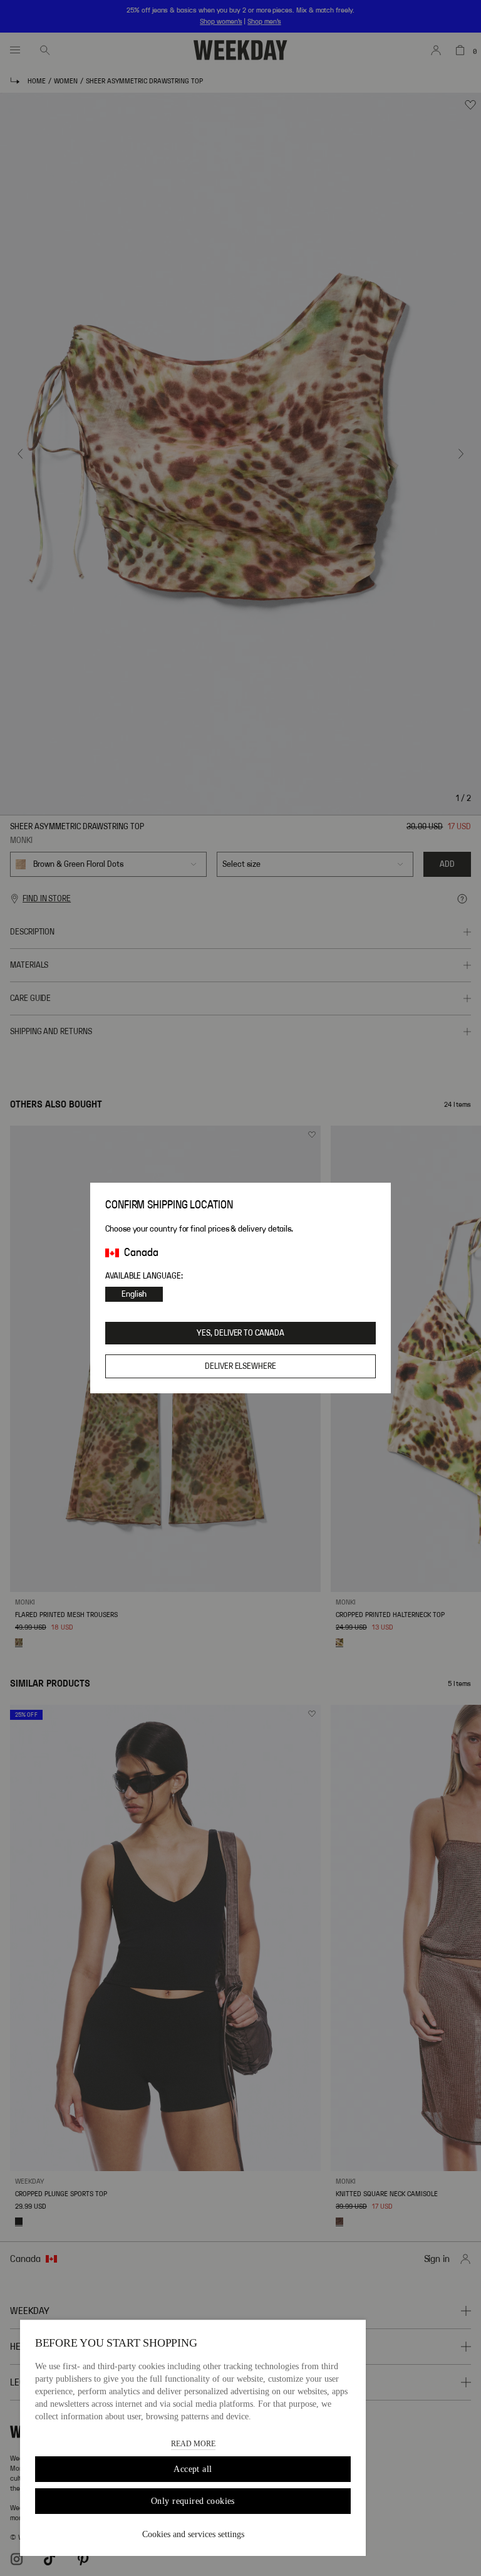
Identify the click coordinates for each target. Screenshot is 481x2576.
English (134, 1294)
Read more (193, 2444)
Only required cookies (193, 2501)
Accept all (193, 2469)
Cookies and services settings (193, 2534)
